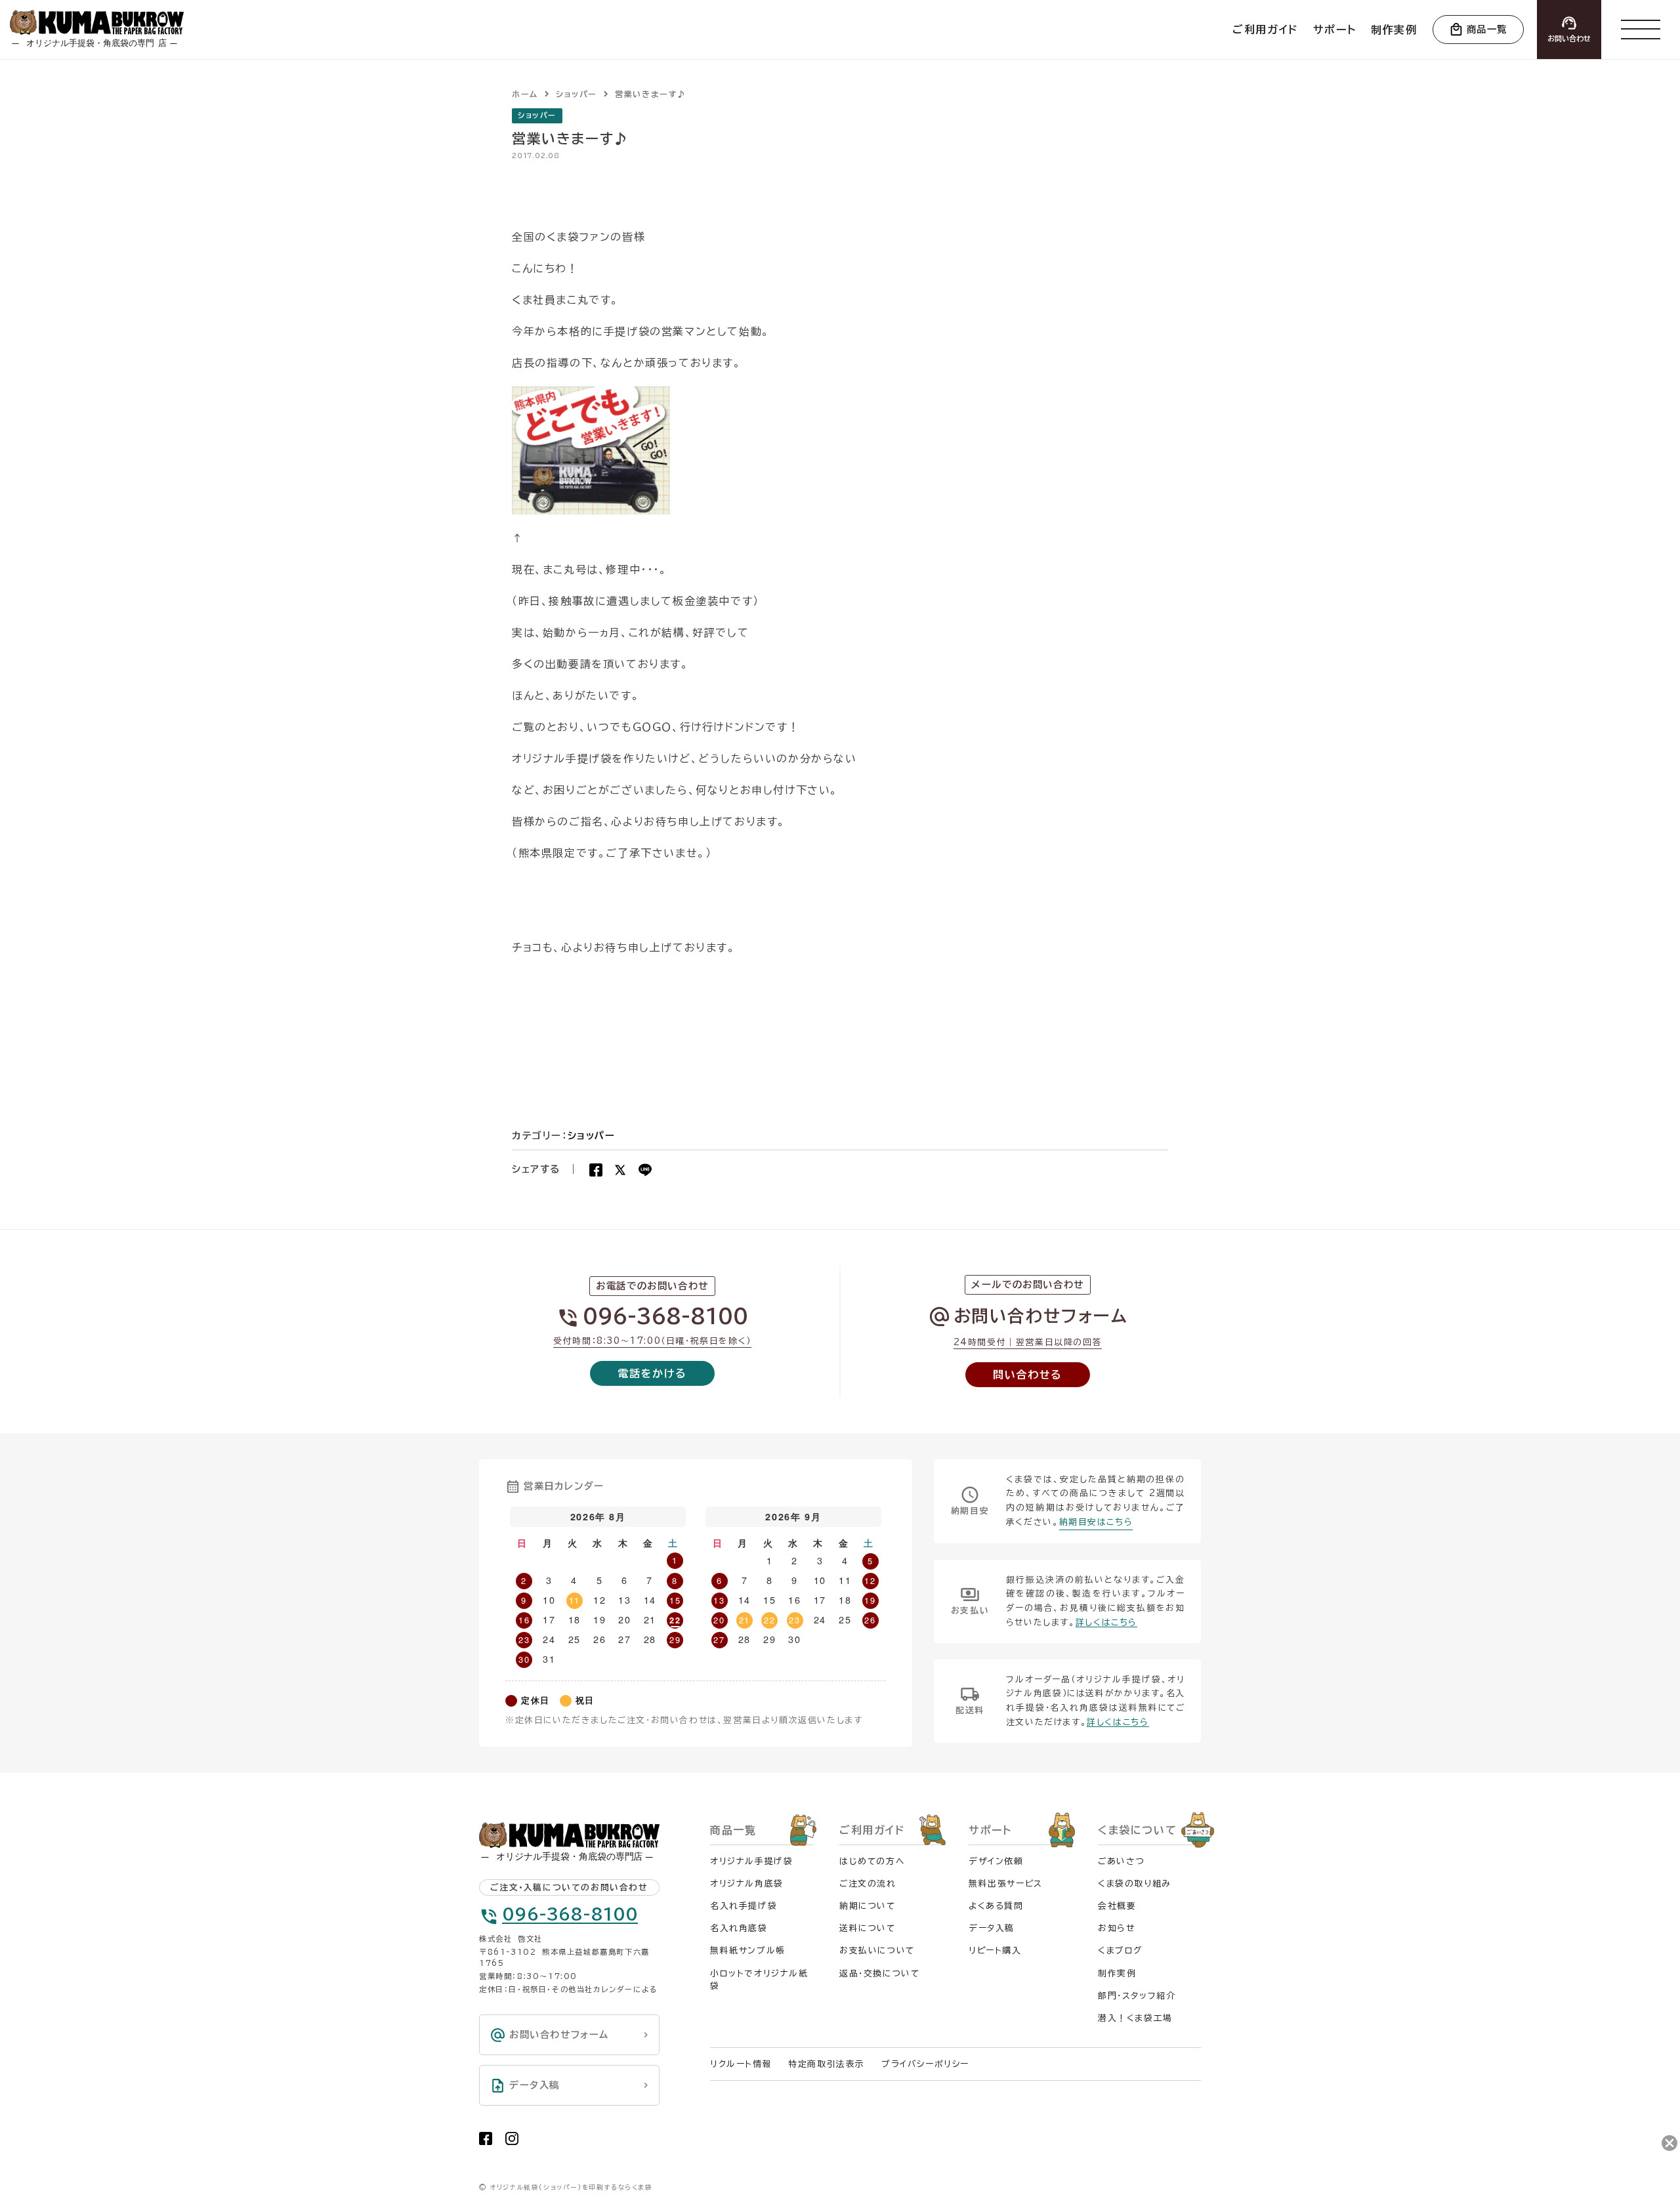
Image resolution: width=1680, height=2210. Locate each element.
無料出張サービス (1006, 1884)
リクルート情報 (741, 2064)
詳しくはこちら (1106, 1622)
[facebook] (486, 2138)
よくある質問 (996, 1906)
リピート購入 (995, 1950)
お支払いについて (877, 1950)
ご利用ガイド (872, 1830)
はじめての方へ (872, 1861)
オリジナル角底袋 (747, 1884)
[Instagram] (512, 2138)
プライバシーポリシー (925, 2064)
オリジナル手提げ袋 (751, 1861)
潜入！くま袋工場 (1135, 2018)
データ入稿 (992, 1928)
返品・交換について (879, 1973)
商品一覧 (1487, 29)
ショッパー (537, 115)
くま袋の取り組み (1135, 1884)
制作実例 (1117, 1973)
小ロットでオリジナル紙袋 (759, 1980)
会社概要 (1117, 1906)
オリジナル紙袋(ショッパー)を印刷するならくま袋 (571, 2187)
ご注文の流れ (868, 1884)
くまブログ (1120, 1950)
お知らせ (1116, 1928)
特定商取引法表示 (827, 2064)
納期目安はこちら (1096, 1522)
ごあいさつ (1122, 1861)
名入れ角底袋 (739, 1928)
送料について (868, 1928)
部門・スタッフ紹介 (1137, 1996)
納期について (868, 1906)
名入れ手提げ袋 (744, 1906)
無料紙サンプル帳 (748, 1950)
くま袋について (1137, 1830)
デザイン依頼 (996, 1861)
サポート (990, 1830)
